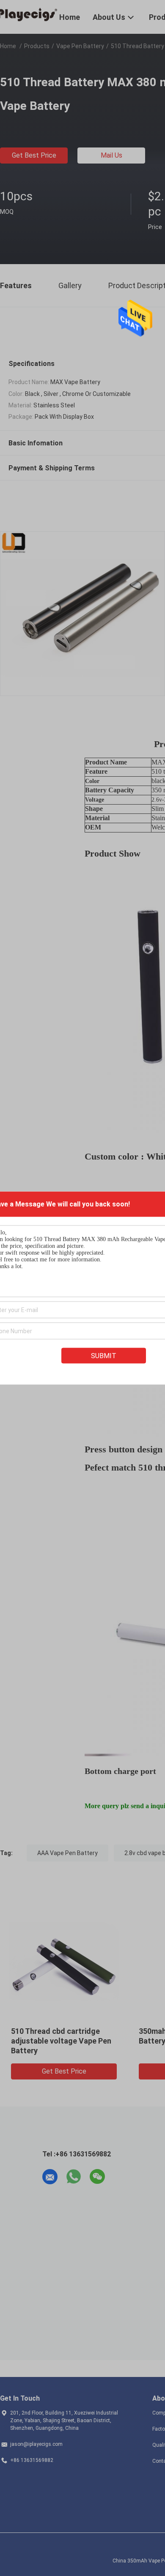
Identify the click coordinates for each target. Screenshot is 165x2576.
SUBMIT (104, 1356)
